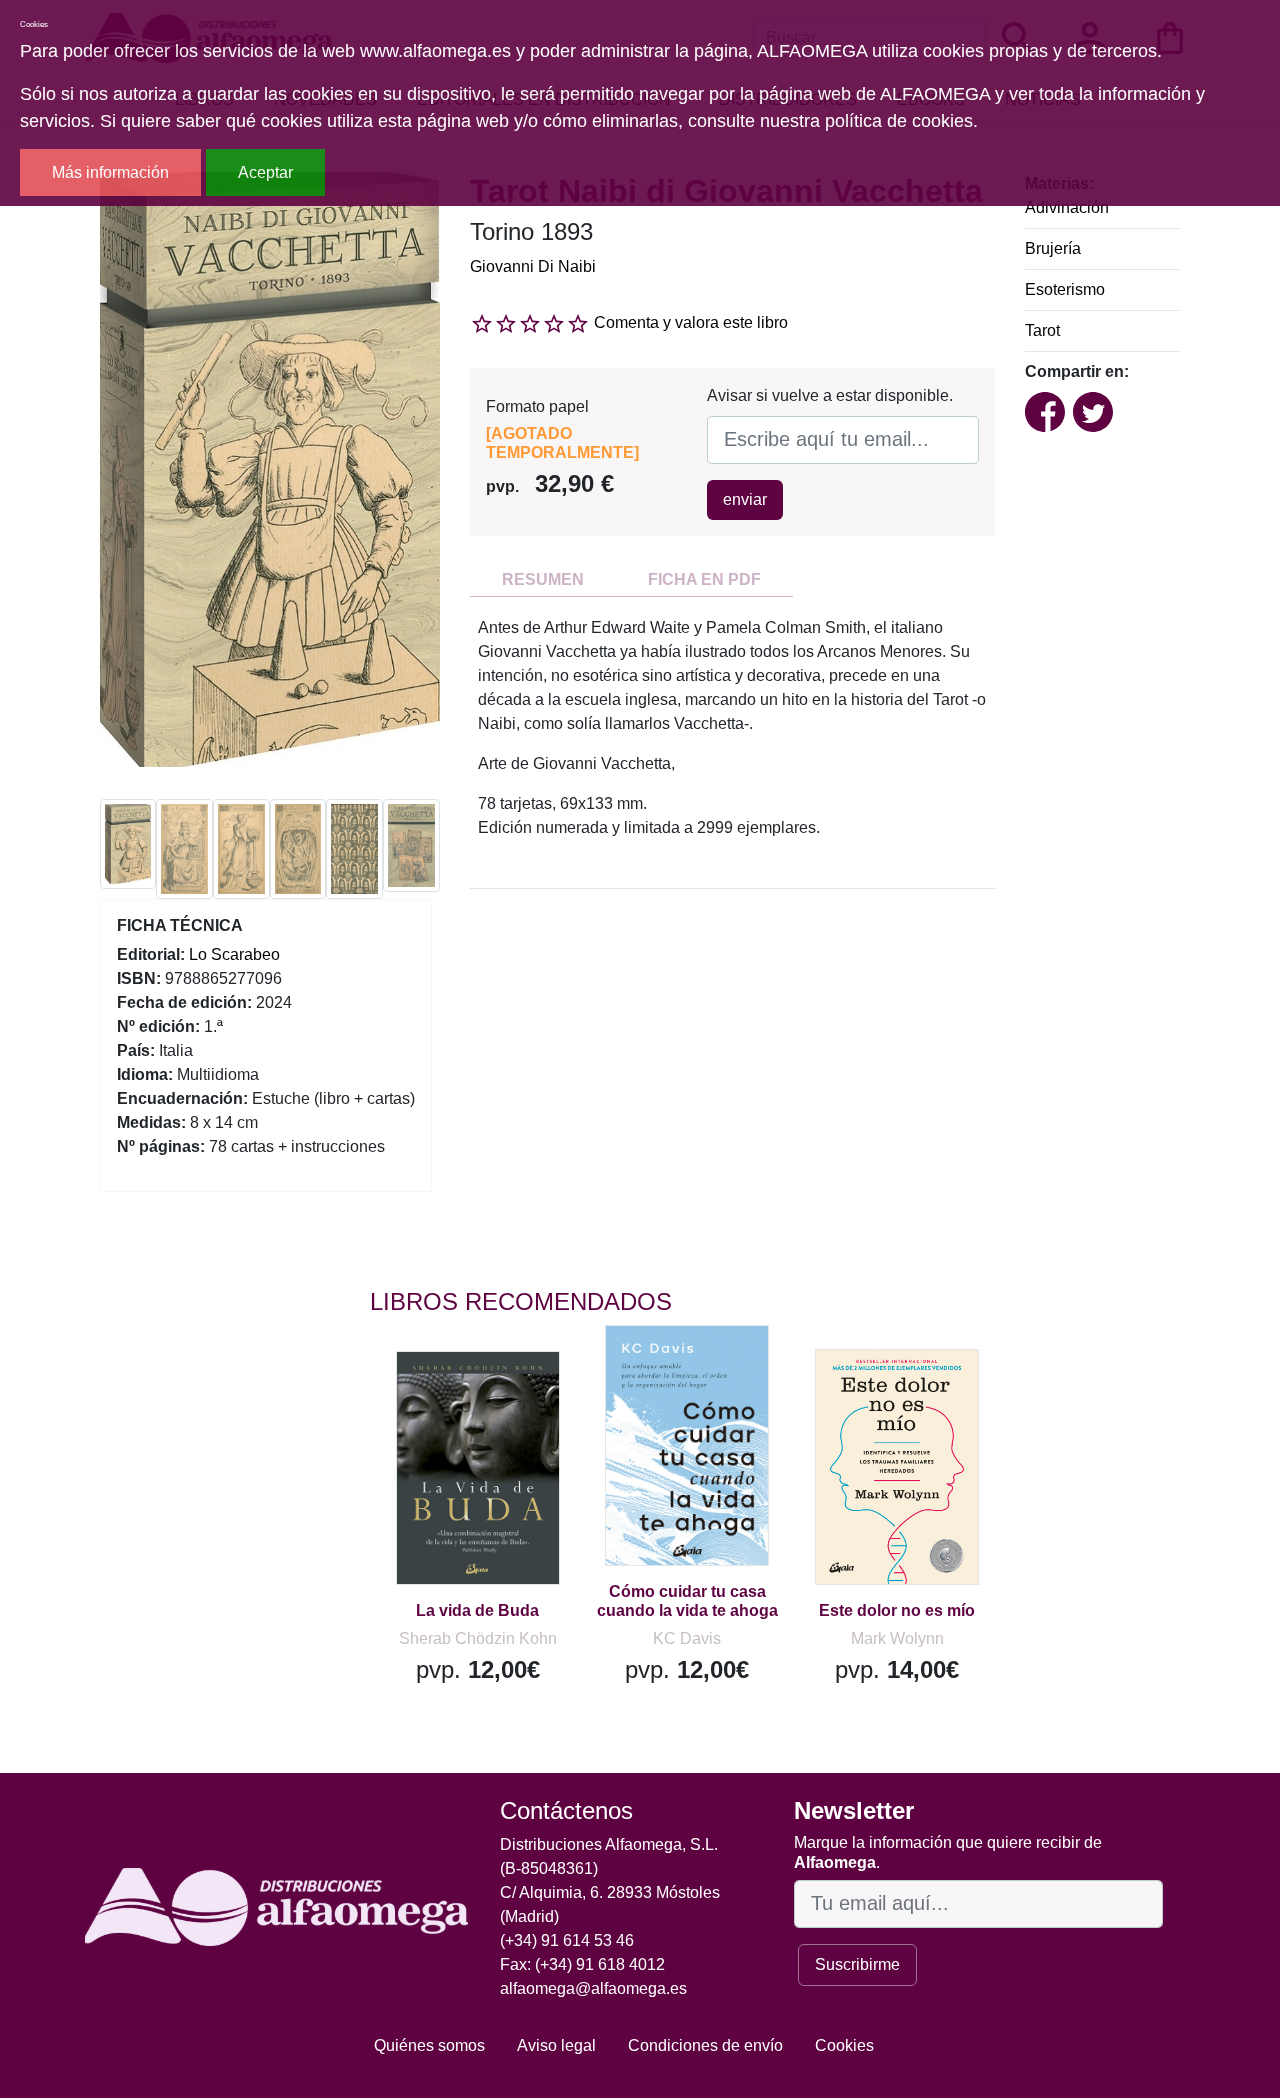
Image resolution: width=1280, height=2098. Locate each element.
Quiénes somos (429, 2045)
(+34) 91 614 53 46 (567, 1940)
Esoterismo (1065, 289)
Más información (110, 172)
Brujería (1053, 248)
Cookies (844, 2045)
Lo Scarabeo (234, 954)
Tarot (1042, 330)
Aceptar (265, 172)
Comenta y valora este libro (691, 322)
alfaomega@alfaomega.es (593, 1988)
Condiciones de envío (705, 2045)
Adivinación (1067, 207)
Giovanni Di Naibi (533, 266)
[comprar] (493, 1395)
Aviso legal (556, 2045)
